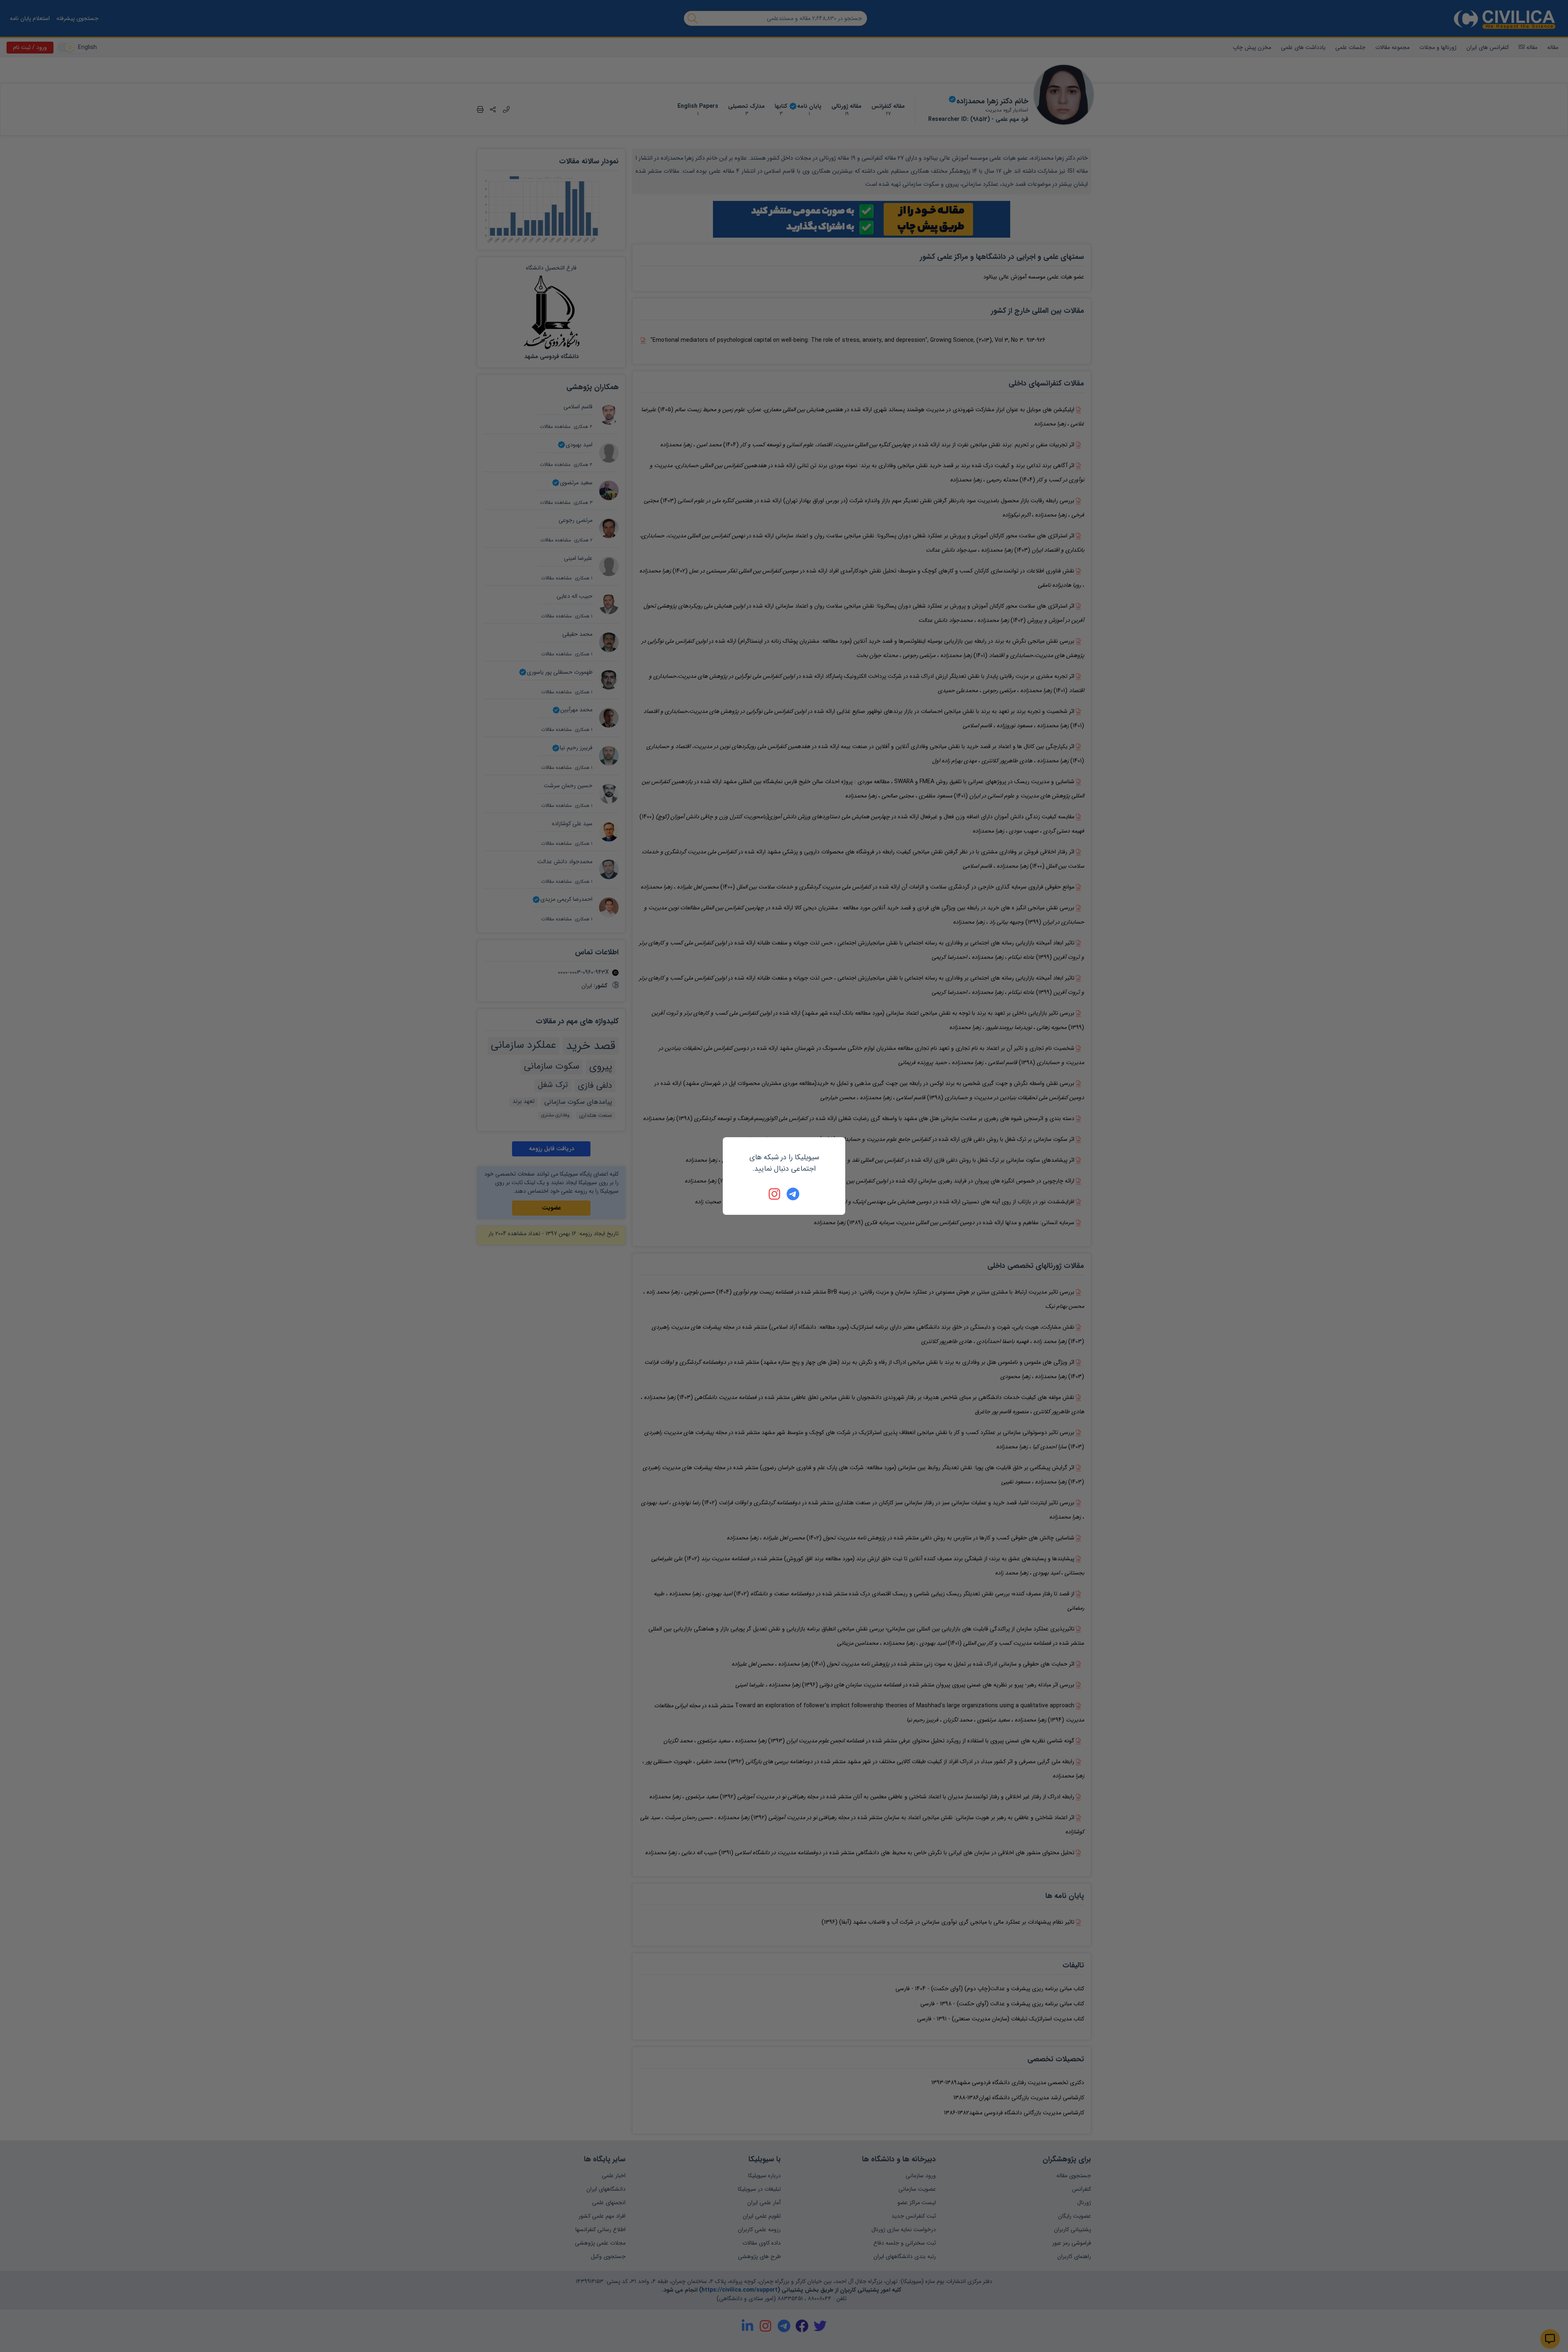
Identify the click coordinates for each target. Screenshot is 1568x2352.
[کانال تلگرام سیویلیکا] (793, 1194)
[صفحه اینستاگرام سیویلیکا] (775, 1194)
